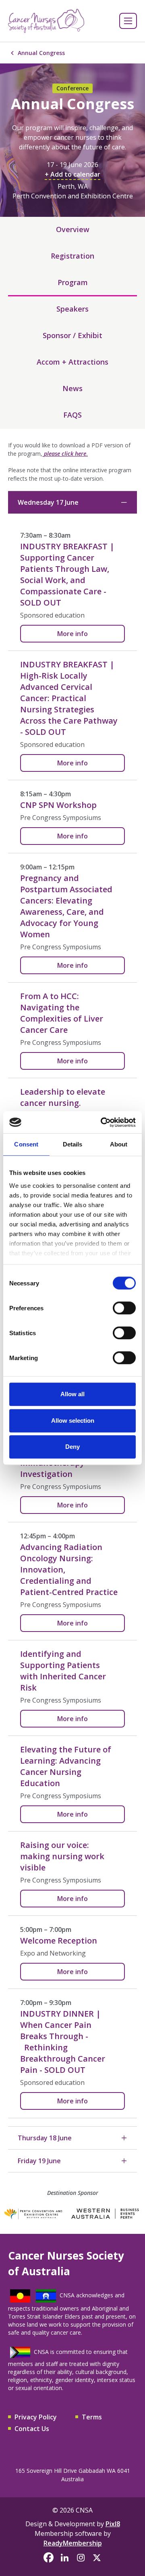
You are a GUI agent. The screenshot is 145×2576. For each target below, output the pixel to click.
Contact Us (32, 2429)
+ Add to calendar (72, 174)
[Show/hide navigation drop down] (128, 21)
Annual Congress (41, 53)
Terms (92, 2417)
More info (72, 634)
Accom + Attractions (72, 362)
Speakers (72, 309)
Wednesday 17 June (48, 502)
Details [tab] (73, 1144)
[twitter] (97, 2558)
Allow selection (73, 1421)
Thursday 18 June (45, 2138)
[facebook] (48, 2558)
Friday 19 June (39, 2161)
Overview (73, 229)
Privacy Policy (36, 2417)
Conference (72, 88)
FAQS (72, 415)
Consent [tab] (26, 1144)
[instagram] (81, 2558)
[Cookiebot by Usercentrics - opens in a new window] (102, 1122)
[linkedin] (64, 2558)
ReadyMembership (73, 2543)
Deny (72, 1447)
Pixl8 (113, 2524)
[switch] (124, 1308)
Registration (72, 256)
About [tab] (119, 1144)
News (72, 388)
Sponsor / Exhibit (72, 335)
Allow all (72, 1394)
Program (73, 282)
